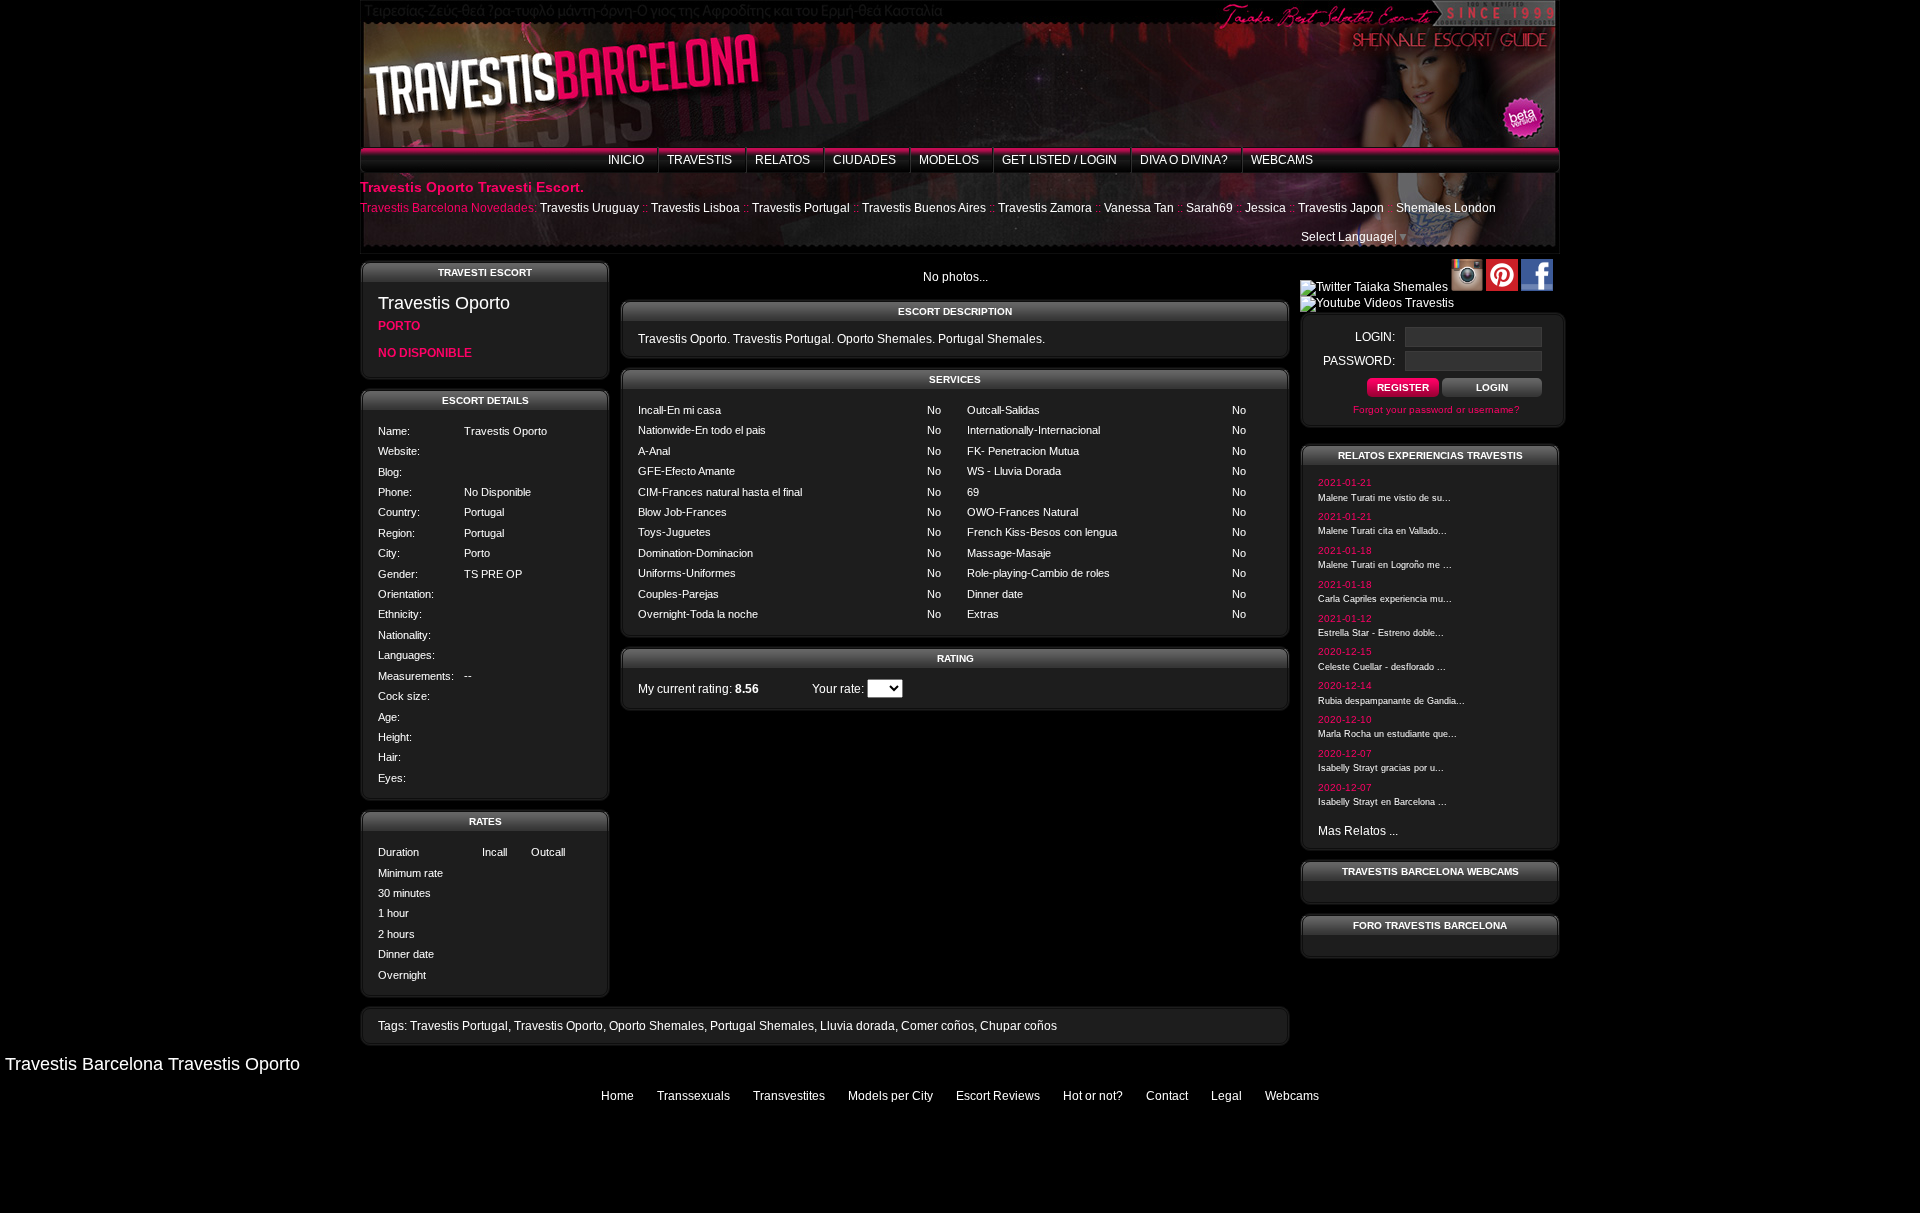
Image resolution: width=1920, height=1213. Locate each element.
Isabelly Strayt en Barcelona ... (1382, 802)
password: (1359, 361)
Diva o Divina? (1184, 160)
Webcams (1282, 160)
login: (1375, 337)
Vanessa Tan (1139, 208)
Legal (1226, 1096)
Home (617, 1096)
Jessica (1265, 208)
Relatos (782, 160)
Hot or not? (1093, 1096)
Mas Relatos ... (1358, 831)
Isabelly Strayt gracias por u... (1381, 768)
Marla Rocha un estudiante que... (1387, 734)
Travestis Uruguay (589, 208)
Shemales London (1446, 208)
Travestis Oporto (558, 1026)
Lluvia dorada (857, 1026)
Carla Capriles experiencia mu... (1385, 599)
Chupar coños (1018, 1026)
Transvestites (789, 1096)
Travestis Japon (1341, 208)
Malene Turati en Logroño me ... (1385, 565)
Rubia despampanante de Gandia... (1391, 701)
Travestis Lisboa (695, 208)
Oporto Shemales (656, 1026)
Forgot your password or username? (1436, 409)
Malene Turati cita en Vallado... (1382, 531)
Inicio (626, 160)
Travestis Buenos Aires (924, 208)
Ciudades (864, 160)
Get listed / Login (1059, 160)
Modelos (949, 160)
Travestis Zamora (1045, 208)
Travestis (699, 160)
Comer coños (937, 1026)
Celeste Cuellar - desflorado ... (1382, 667)
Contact (1167, 1096)
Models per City (890, 1096)
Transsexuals (693, 1096)
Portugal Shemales (762, 1026)
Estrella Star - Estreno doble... (1381, 633)
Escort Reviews (998, 1096)
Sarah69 (1209, 208)
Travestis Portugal (801, 208)
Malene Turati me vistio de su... (1384, 498)
